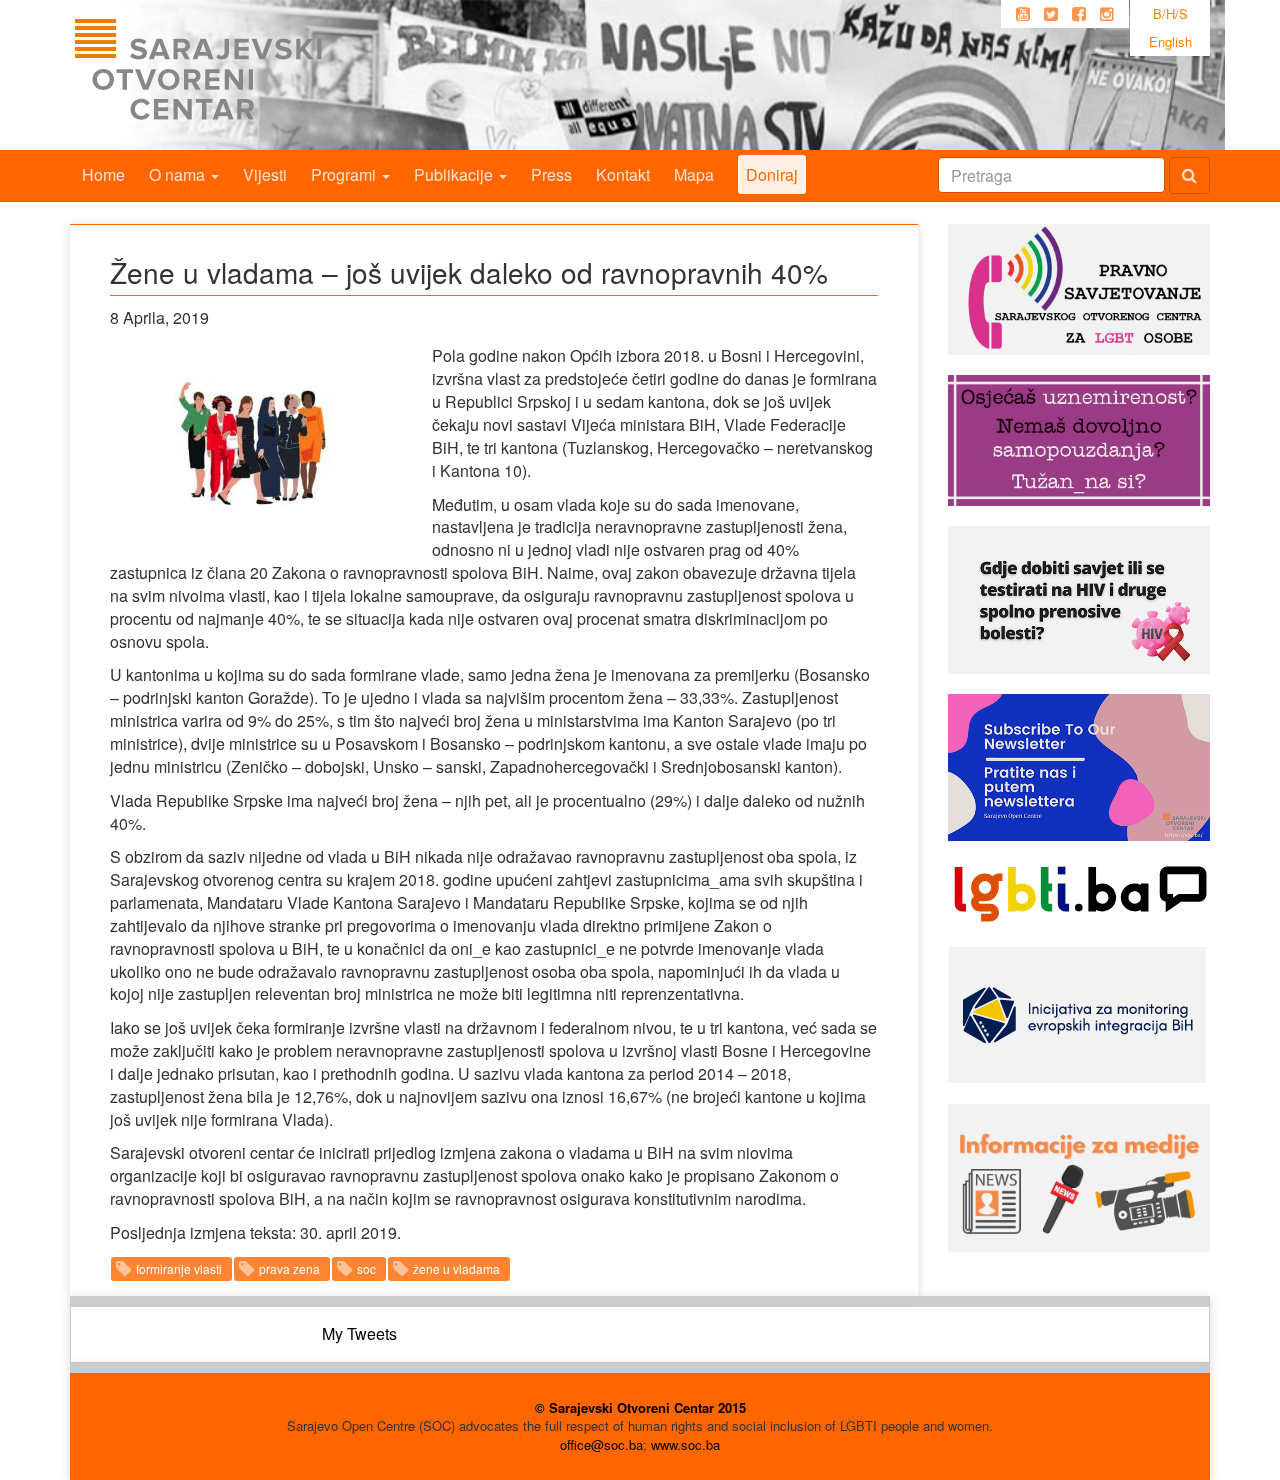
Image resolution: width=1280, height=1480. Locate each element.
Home (103, 174)
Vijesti (265, 174)
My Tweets (359, 1333)
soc (366, 1268)
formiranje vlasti (179, 1268)
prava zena (289, 1268)
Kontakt (623, 174)
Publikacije (455, 174)
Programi (345, 174)
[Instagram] (1107, 14)
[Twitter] (1051, 14)
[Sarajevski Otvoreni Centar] (239, 75)
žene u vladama (456, 1268)
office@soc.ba (601, 1444)
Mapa (694, 174)
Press (551, 174)
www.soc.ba (685, 1444)
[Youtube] (1023, 14)
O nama (179, 174)
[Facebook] (1079, 14)
